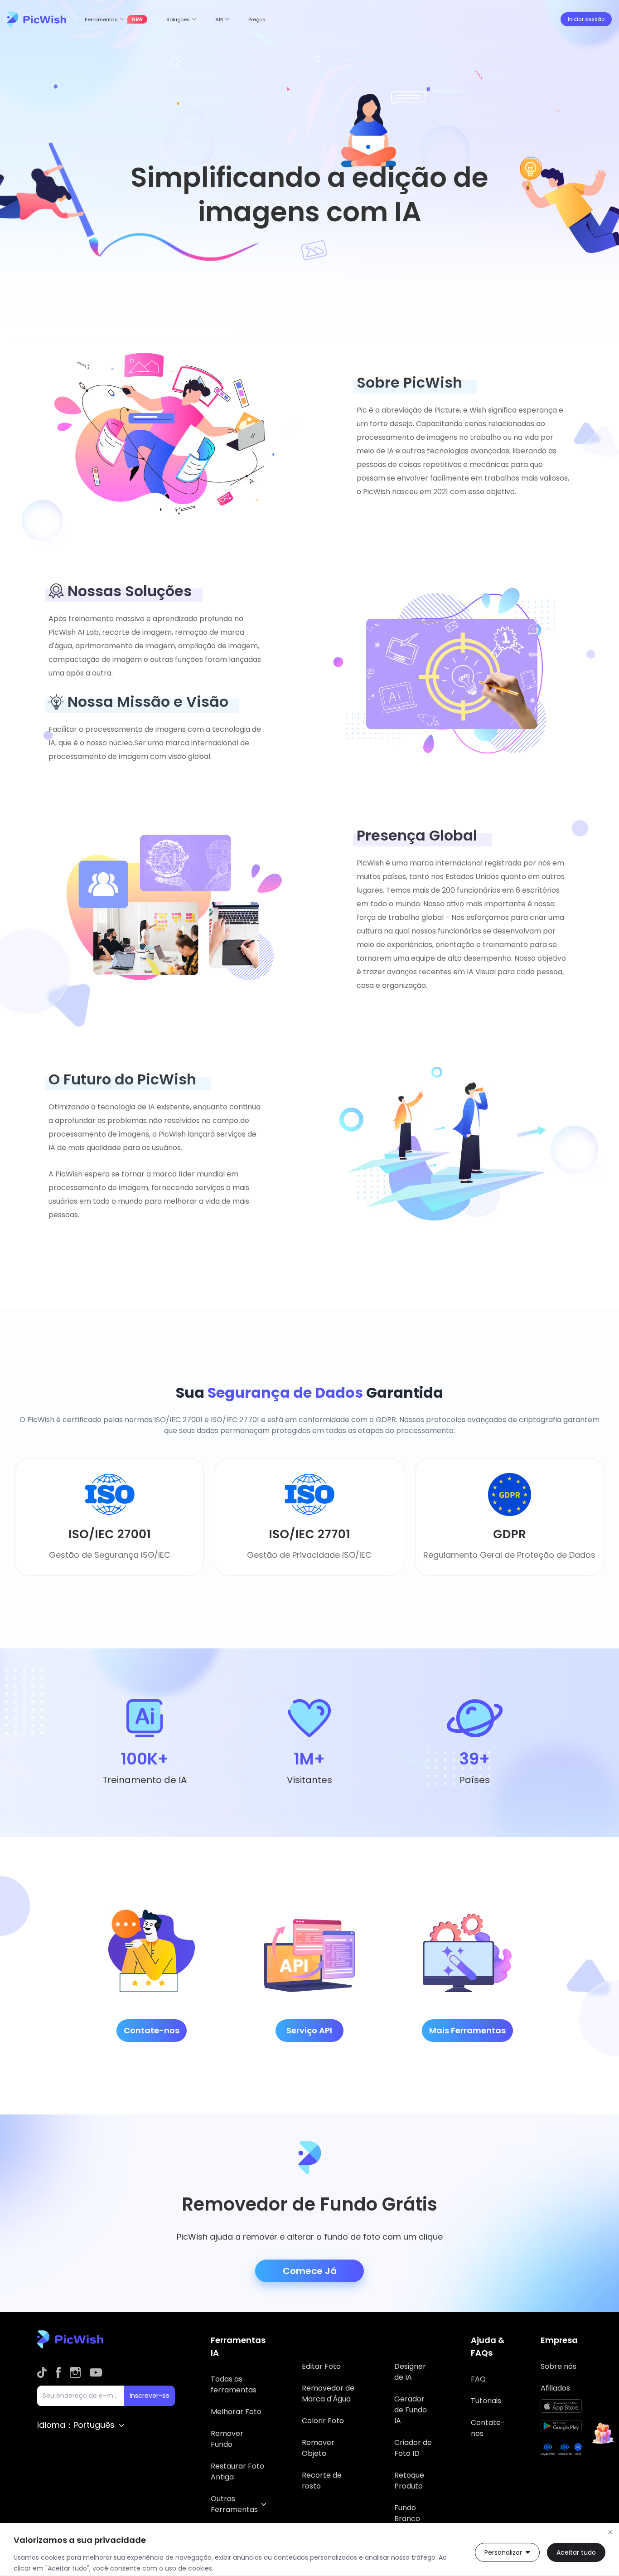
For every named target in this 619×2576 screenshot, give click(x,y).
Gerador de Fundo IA (411, 2410)
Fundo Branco (407, 2513)
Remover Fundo (227, 2439)
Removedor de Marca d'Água (328, 2394)
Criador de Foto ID (413, 2448)
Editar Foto (321, 2366)
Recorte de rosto (322, 2481)
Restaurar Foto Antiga (237, 2472)
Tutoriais (486, 2401)
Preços (257, 19)
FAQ (478, 2379)
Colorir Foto (323, 2421)
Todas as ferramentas (234, 2384)
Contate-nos (488, 2428)
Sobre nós (559, 2366)
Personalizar (503, 2552)
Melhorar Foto (236, 2412)
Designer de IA (410, 2372)
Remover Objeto (318, 2448)
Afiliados (555, 2388)
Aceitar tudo (576, 2552)
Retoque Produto (409, 2481)
